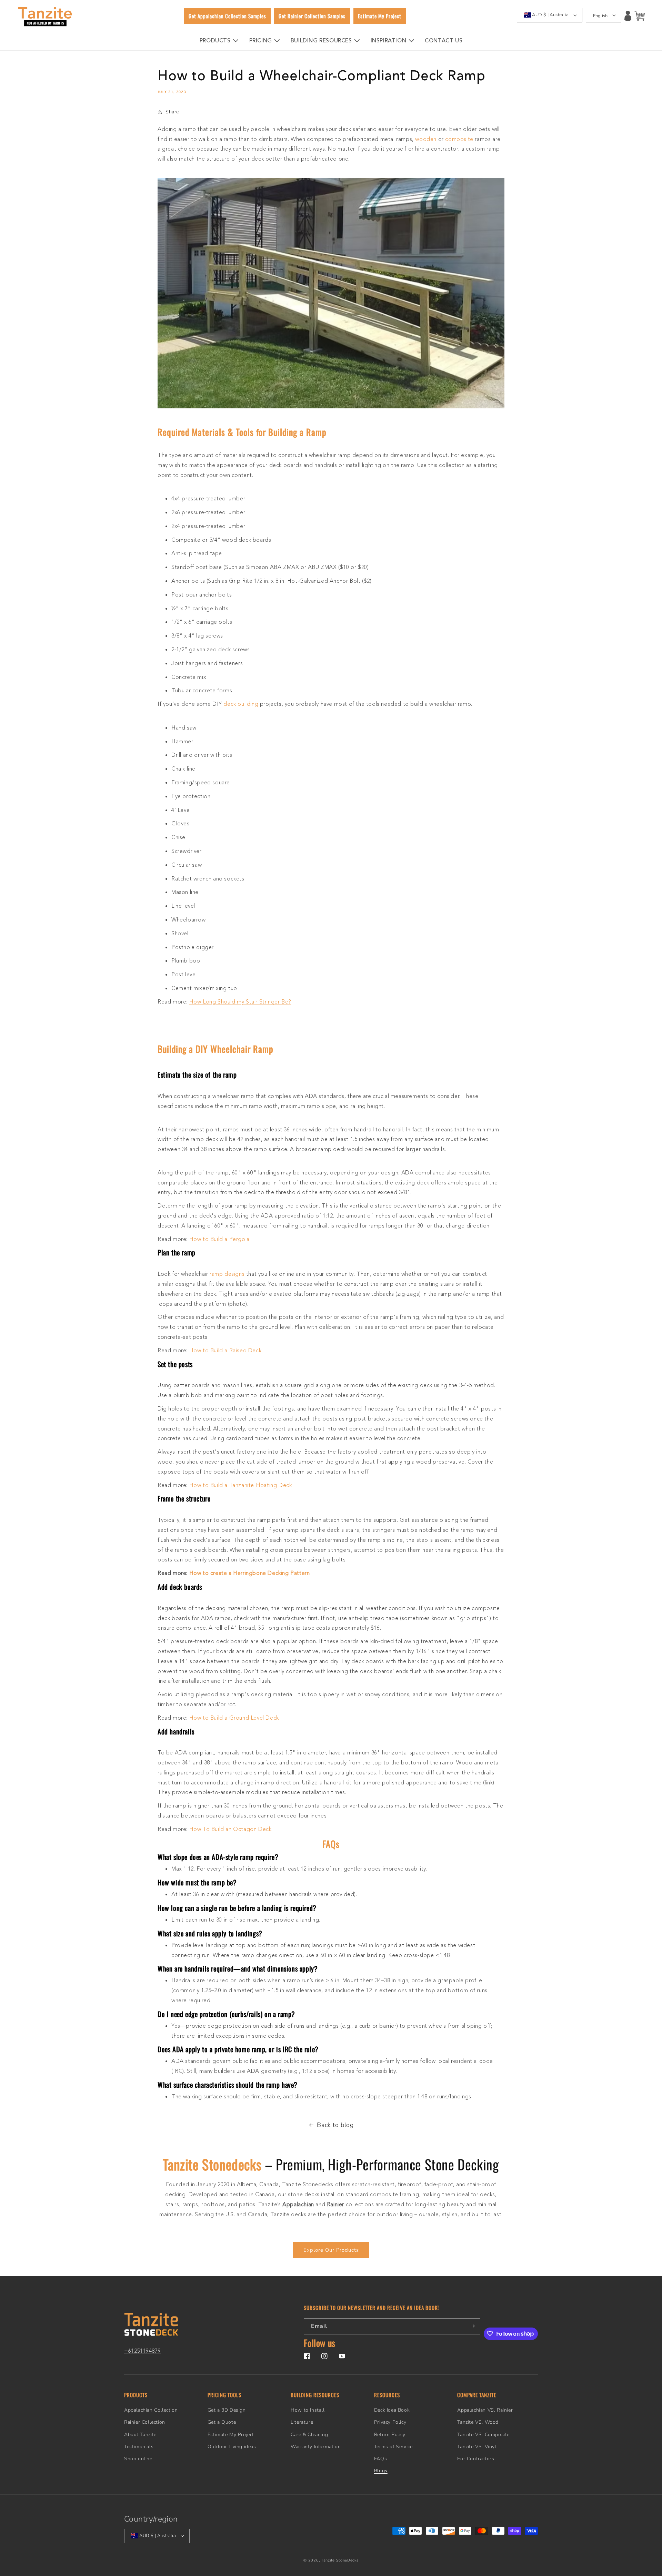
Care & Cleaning (309, 2435)
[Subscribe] (472, 2326)
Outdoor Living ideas (232, 2447)
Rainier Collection (145, 2422)
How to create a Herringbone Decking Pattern (250, 1574)
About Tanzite (140, 2435)
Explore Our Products (331, 2250)
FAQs (380, 2459)
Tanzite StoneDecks (340, 2560)
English (600, 16)
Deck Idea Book (392, 2410)
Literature (302, 2422)
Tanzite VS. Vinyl (477, 2447)
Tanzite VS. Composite (483, 2435)
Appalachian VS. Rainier (485, 2410)
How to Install (308, 2410)
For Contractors (476, 2459)
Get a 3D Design (227, 2410)
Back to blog (335, 2125)
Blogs (381, 2471)
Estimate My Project (231, 2435)
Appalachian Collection (151, 2410)
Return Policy (390, 2435)
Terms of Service (393, 2447)
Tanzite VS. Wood (478, 2422)
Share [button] (172, 112)
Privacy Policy (390, 2422)
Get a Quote (222, 2422)
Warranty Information (316, 2447)
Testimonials (139, 2447)
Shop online (138, 2459)
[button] (640, 16)
